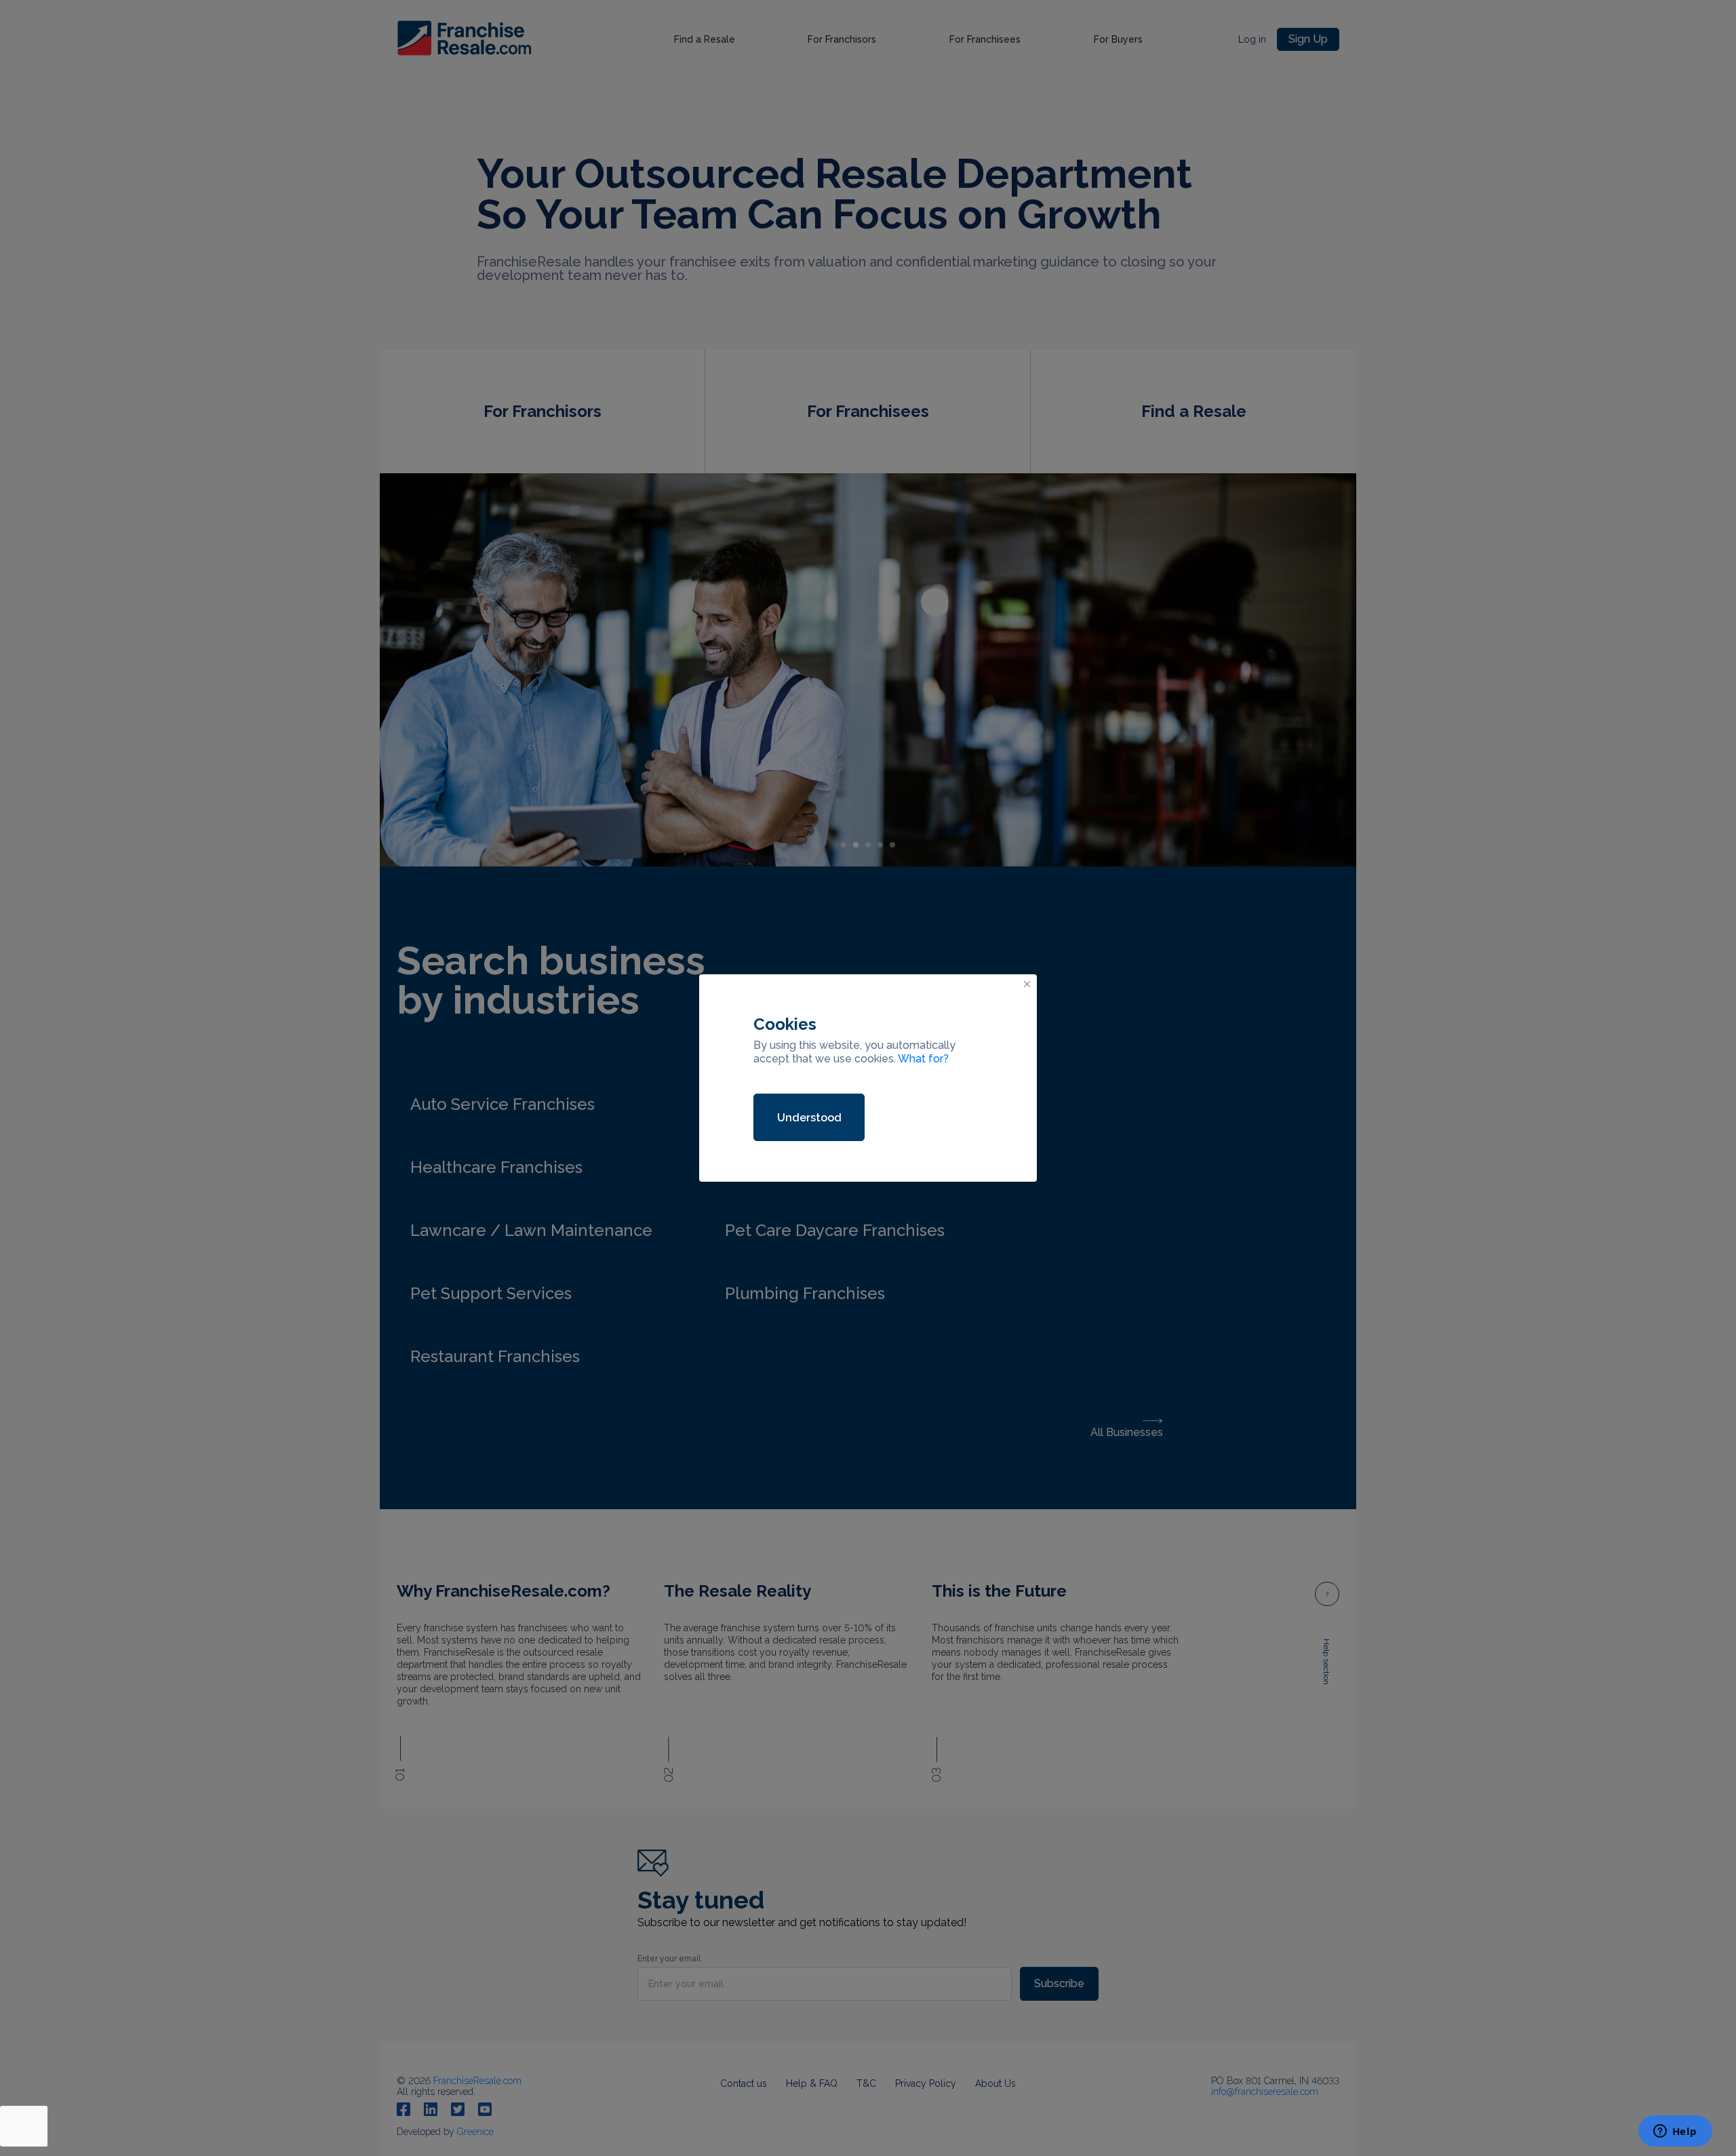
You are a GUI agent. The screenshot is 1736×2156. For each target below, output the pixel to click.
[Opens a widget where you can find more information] (1675, 2132)
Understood (809, 1118)
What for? (923, 1059)
